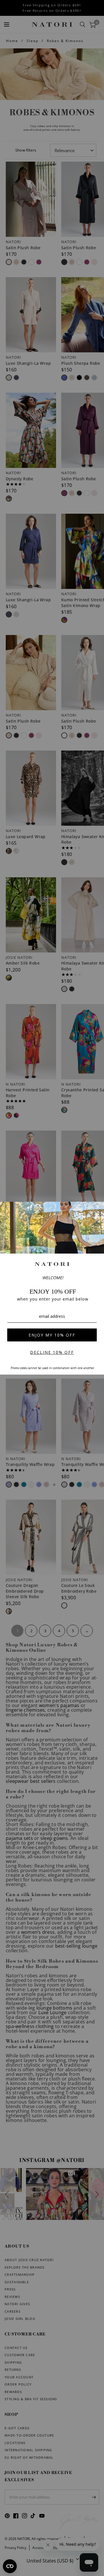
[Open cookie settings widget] (10, 2566)
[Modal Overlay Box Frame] (52, 1288)
